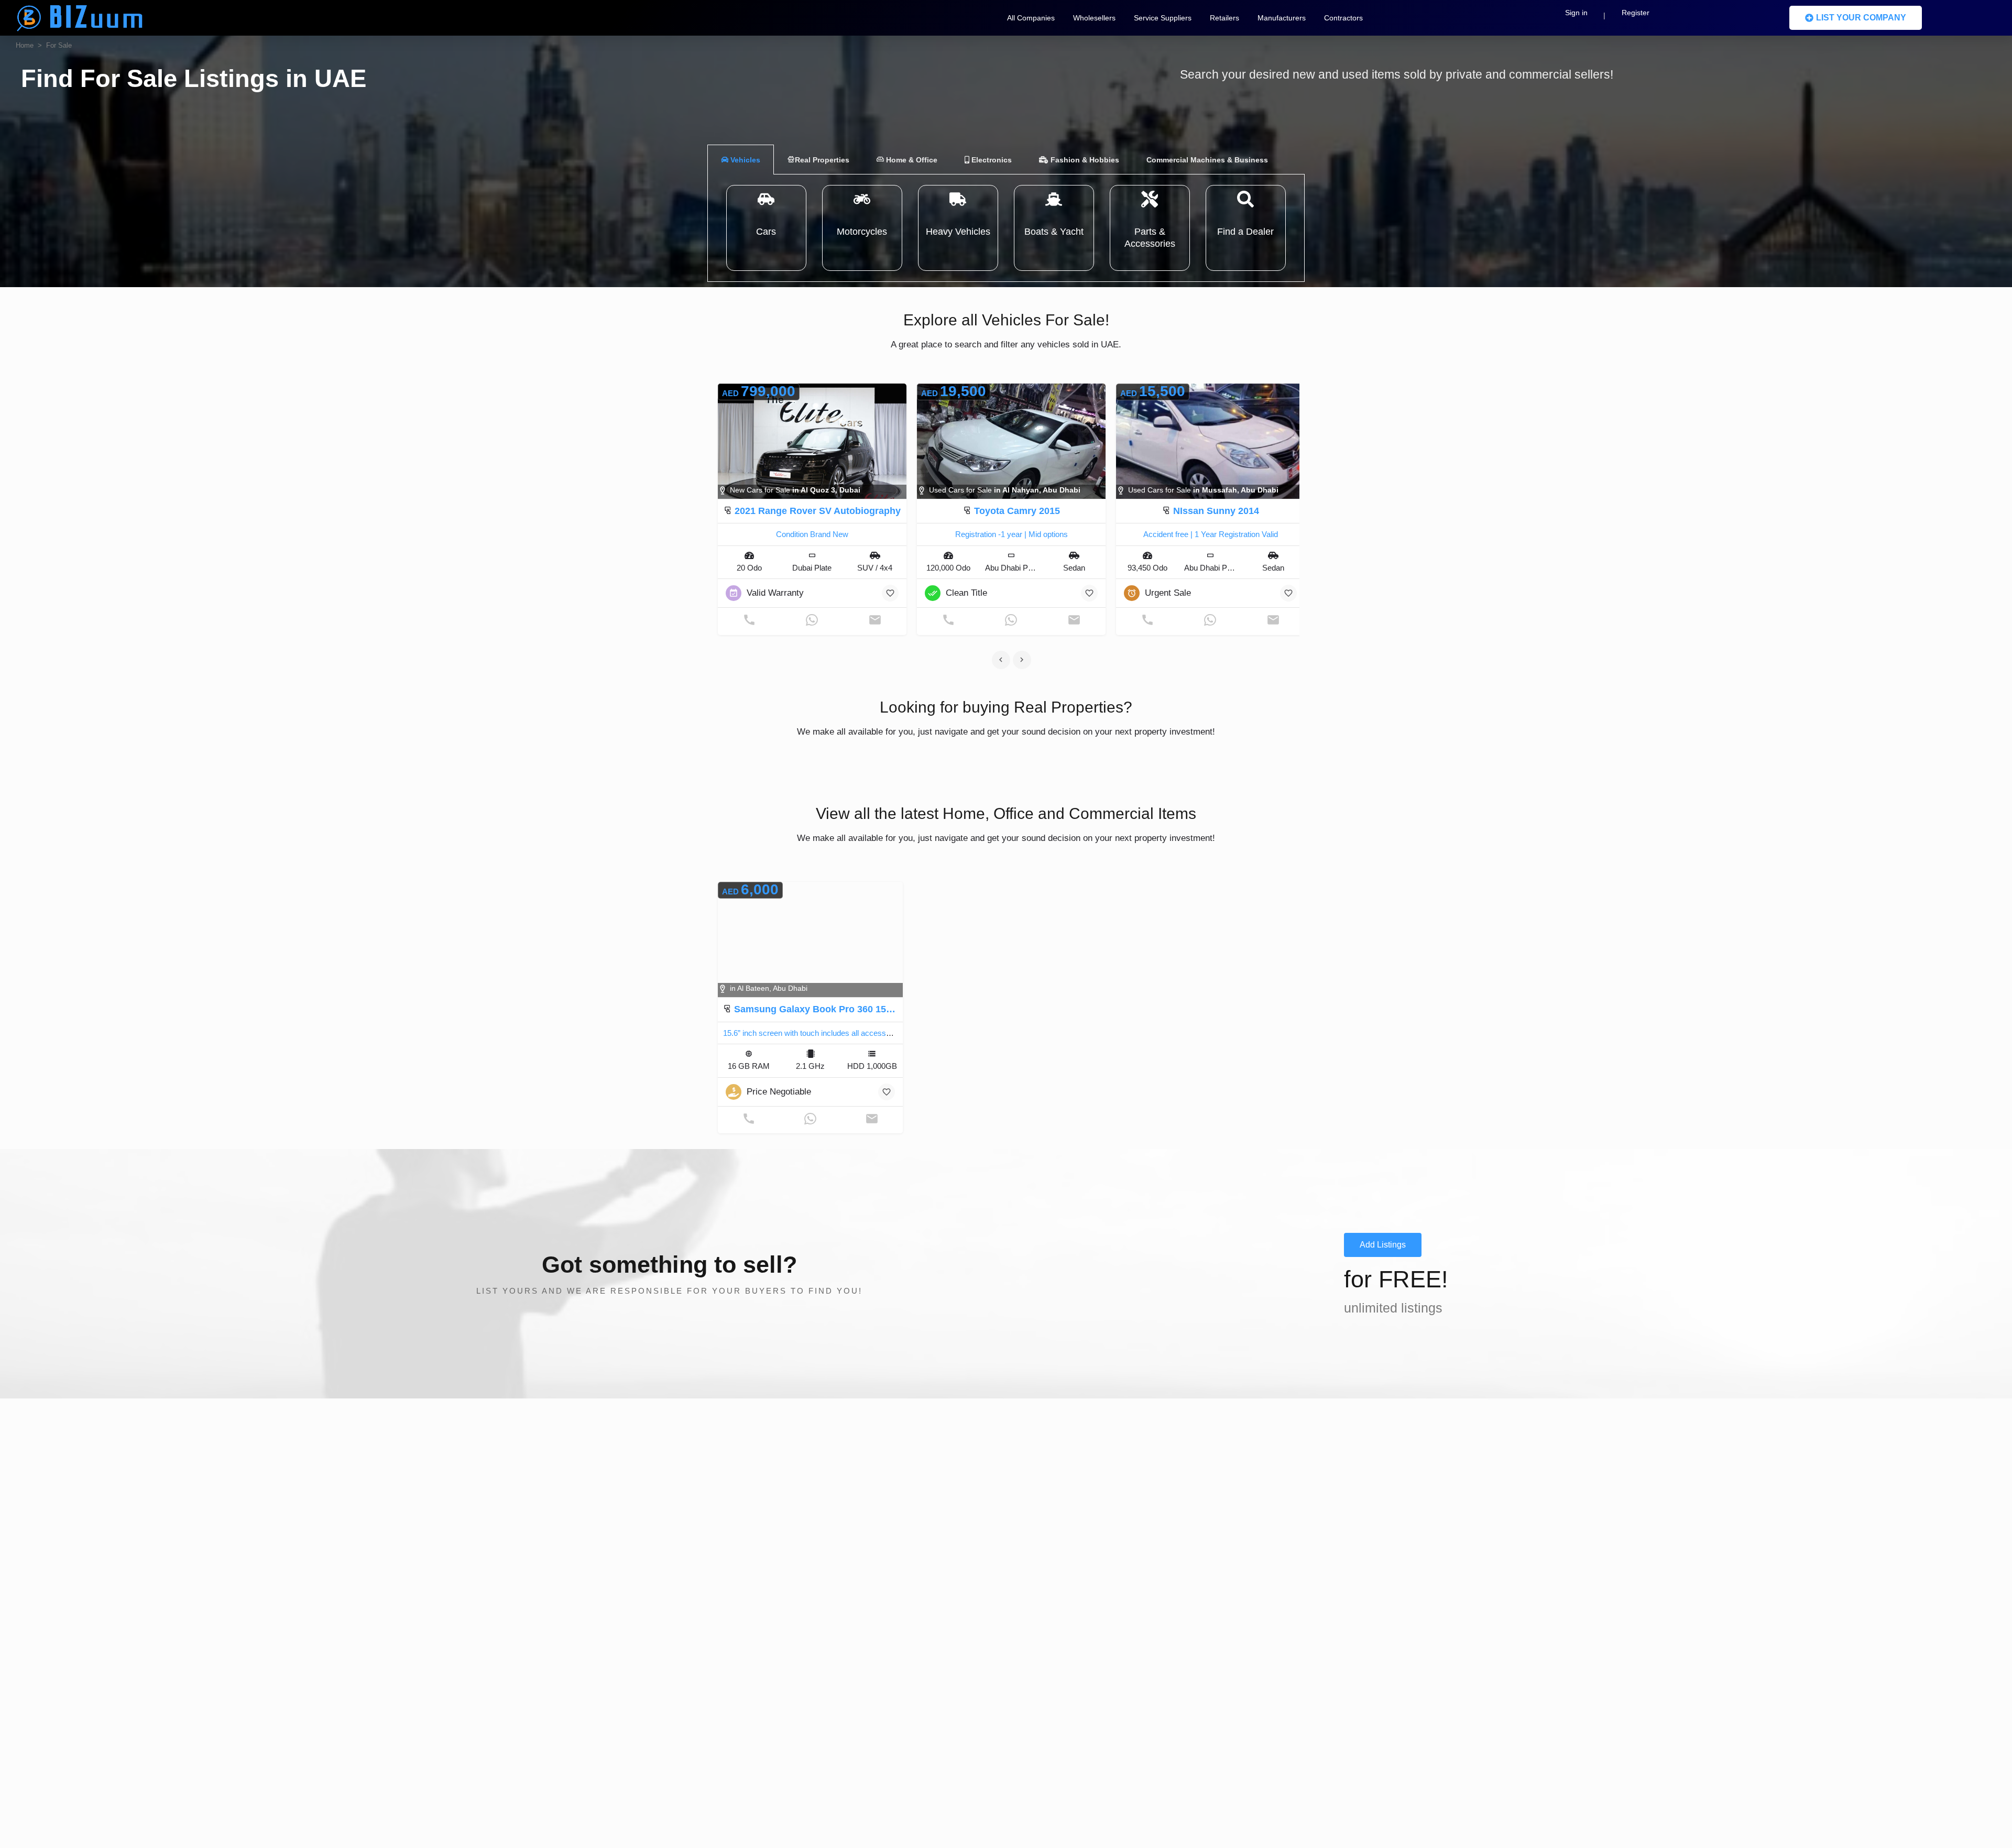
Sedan (1074, 568)
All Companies (1031, 18)
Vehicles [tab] (744, 160)
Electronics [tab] (991, 160)
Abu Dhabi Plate (1013, 568)
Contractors (1343, 18)
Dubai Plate (812, 568)
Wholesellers (1094, 18)
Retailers (1224, 18)
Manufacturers (1282, 18)
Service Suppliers (1163, 18)
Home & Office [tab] (911, 160)
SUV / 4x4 (875, 568)
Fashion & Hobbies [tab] (1084, 160)
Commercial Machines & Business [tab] (1207, 160)
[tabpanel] (1006, 228)
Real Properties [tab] (822, 160)
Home (25, 45)
